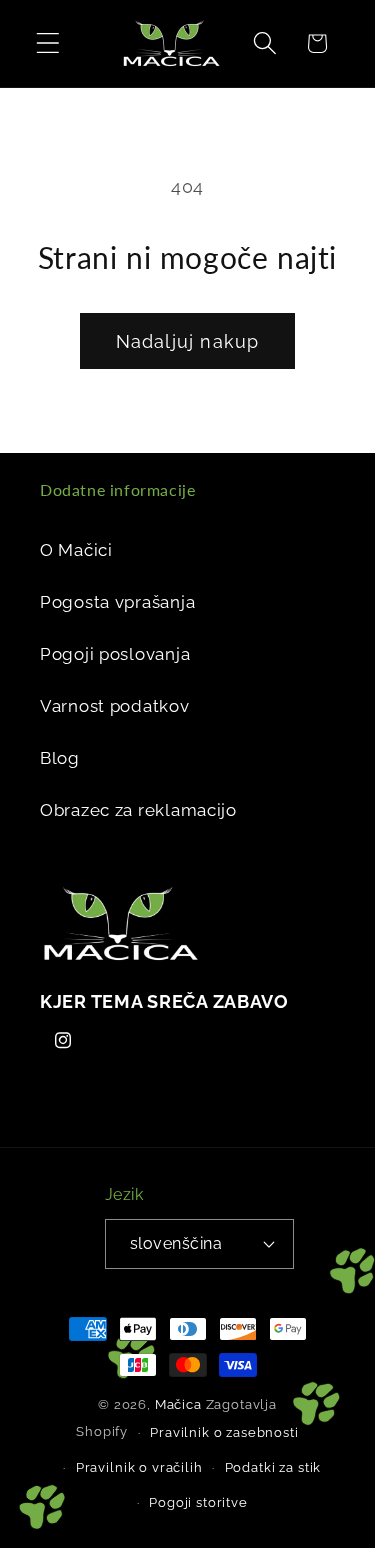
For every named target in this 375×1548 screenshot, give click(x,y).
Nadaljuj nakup (188, 341)
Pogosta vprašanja (117, 602)
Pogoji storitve (198, 1502)
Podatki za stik (273, 1467)
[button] (48, 43)
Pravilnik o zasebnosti (224, 1432)
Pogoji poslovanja (115, 654)
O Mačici (76, 550)
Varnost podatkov (115, 706)
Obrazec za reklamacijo (138, 810)
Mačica (178, 1404)
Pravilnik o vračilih (139, 1467)
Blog (60, 758)
